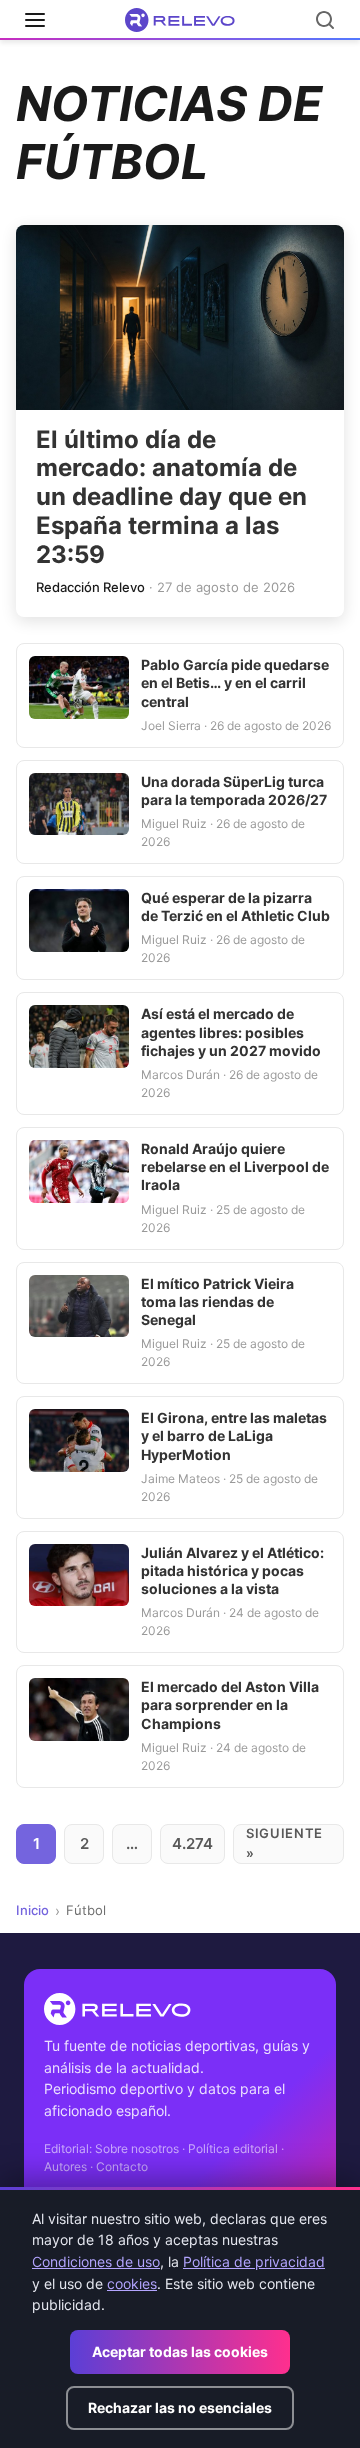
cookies (132, 2283)
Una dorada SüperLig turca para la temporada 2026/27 (234, 790)
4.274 (192, 1843)
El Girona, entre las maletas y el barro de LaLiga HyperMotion (234, 1435)
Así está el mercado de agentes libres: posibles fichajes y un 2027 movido (231, 1031)
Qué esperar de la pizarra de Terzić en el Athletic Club (235, 906)
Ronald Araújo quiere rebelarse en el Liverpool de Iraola (235, 1166)
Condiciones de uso (96, 2261)
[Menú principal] (35, 20)
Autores (65, 2166)
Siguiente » (284, 1843)
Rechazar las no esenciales (180, 2407)
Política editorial (233, 2148)
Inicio (32, 1910)
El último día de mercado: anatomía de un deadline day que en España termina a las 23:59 (171, 497)
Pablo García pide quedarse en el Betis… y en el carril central (235, 682)
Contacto (122, 2166)
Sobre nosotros (137, 2148)
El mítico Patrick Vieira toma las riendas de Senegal (217, 1301)
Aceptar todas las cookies (180, 2351)
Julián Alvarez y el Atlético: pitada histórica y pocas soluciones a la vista (232, 1570)
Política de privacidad (254, 2261)
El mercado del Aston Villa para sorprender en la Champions (230, 1704)
